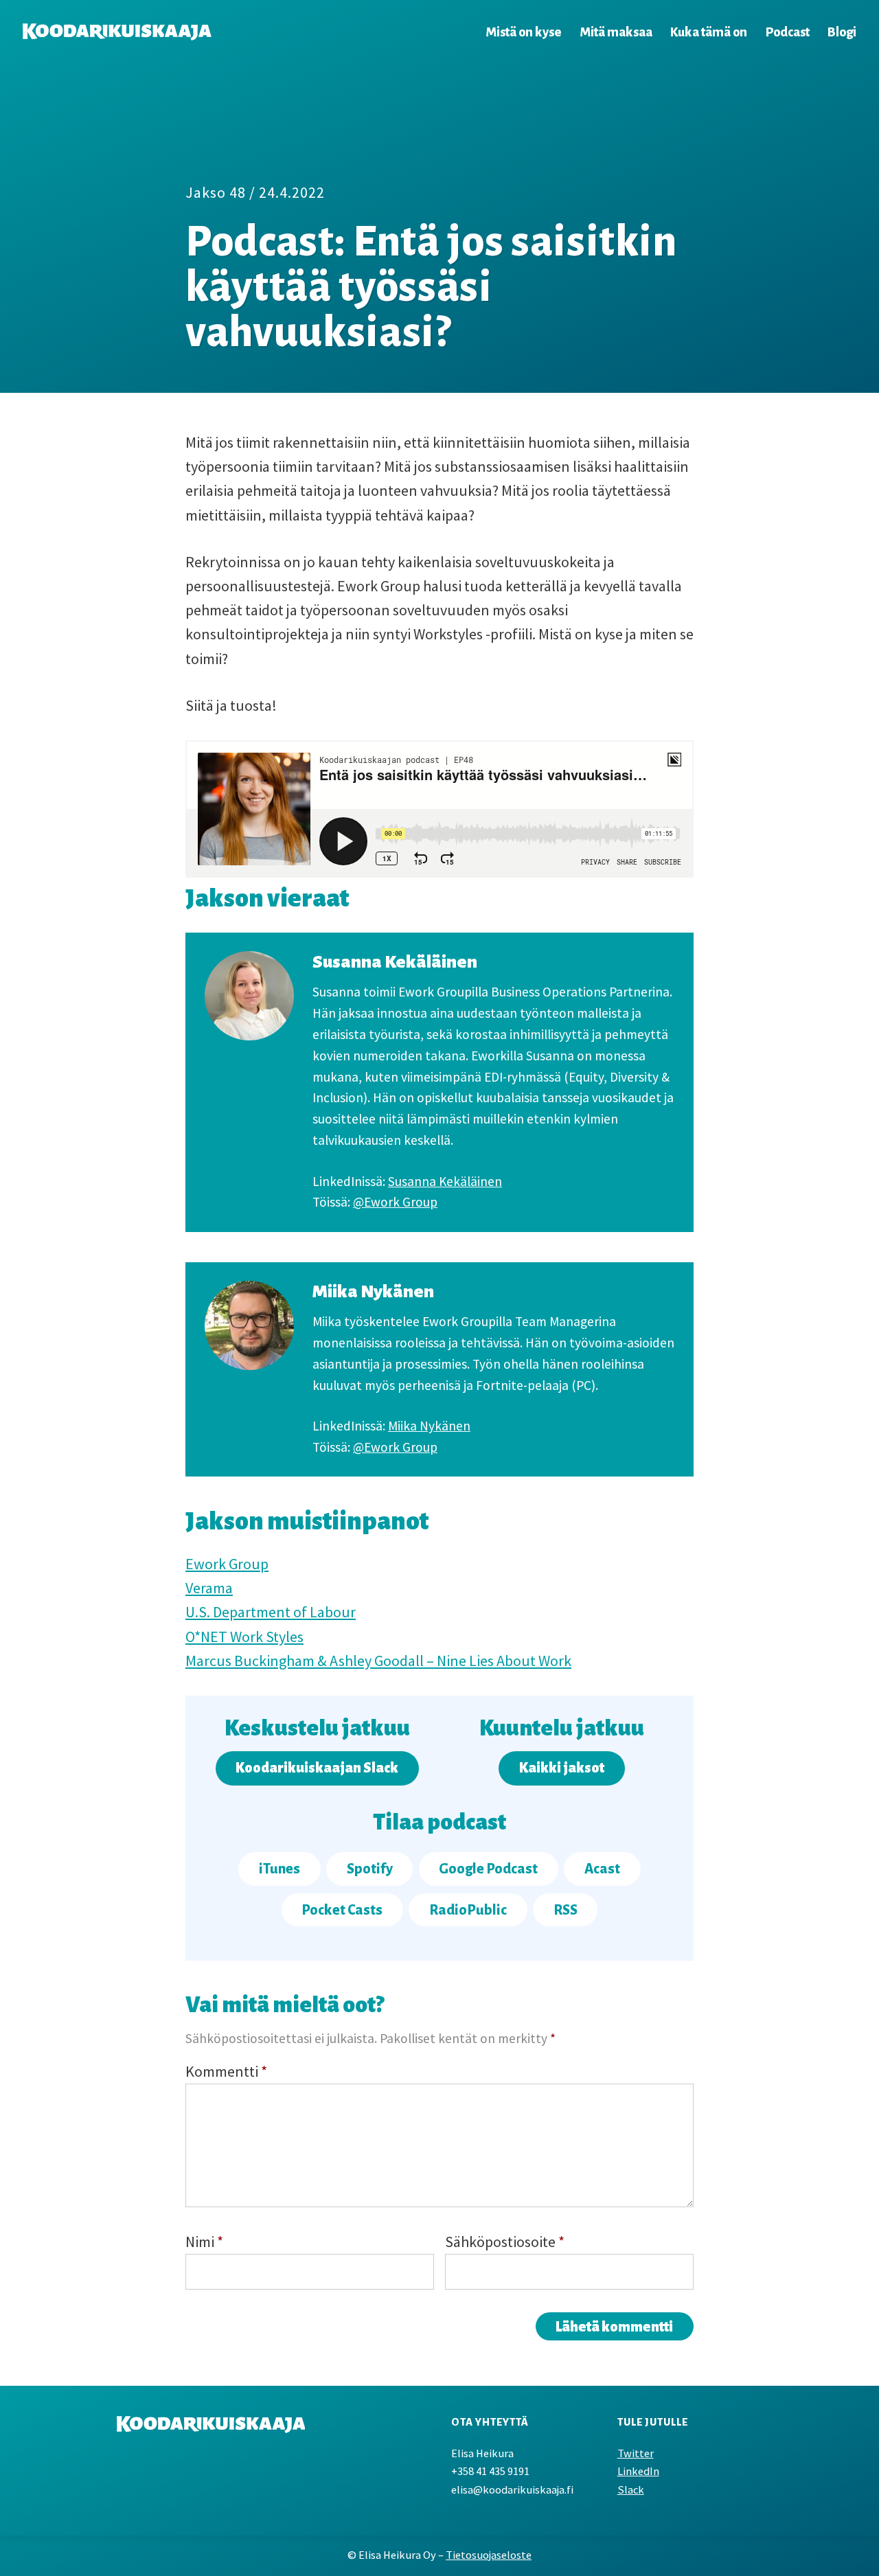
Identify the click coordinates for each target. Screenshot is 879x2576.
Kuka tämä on (709, 32)
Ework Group (227, 1564)
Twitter (636, 2453)
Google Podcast (488, 1869)
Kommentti (226, 2071)
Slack (631, 2490)
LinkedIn (638, 2471)
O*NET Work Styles (244, 1637)
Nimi (204, 2242)
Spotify (370, 1869)
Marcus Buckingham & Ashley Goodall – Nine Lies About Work (378, 1661)
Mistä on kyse (523, 32)
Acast (602, 1869)
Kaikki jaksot (562, 1768)
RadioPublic (468, 1910)
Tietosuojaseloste (489, 2555)
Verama (209, 1588)
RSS (566, 1910)
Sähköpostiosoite (505, 2242)
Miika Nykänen (429, 1426)
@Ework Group (395, 1202)
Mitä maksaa (616, 32)
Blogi (842, 32)
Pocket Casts (342, 1910)
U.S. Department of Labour (271, 1612)
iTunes (279, 1869)
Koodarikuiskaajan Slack (317, 1768)
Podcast (788, 32)
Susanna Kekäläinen (445, 1181)
